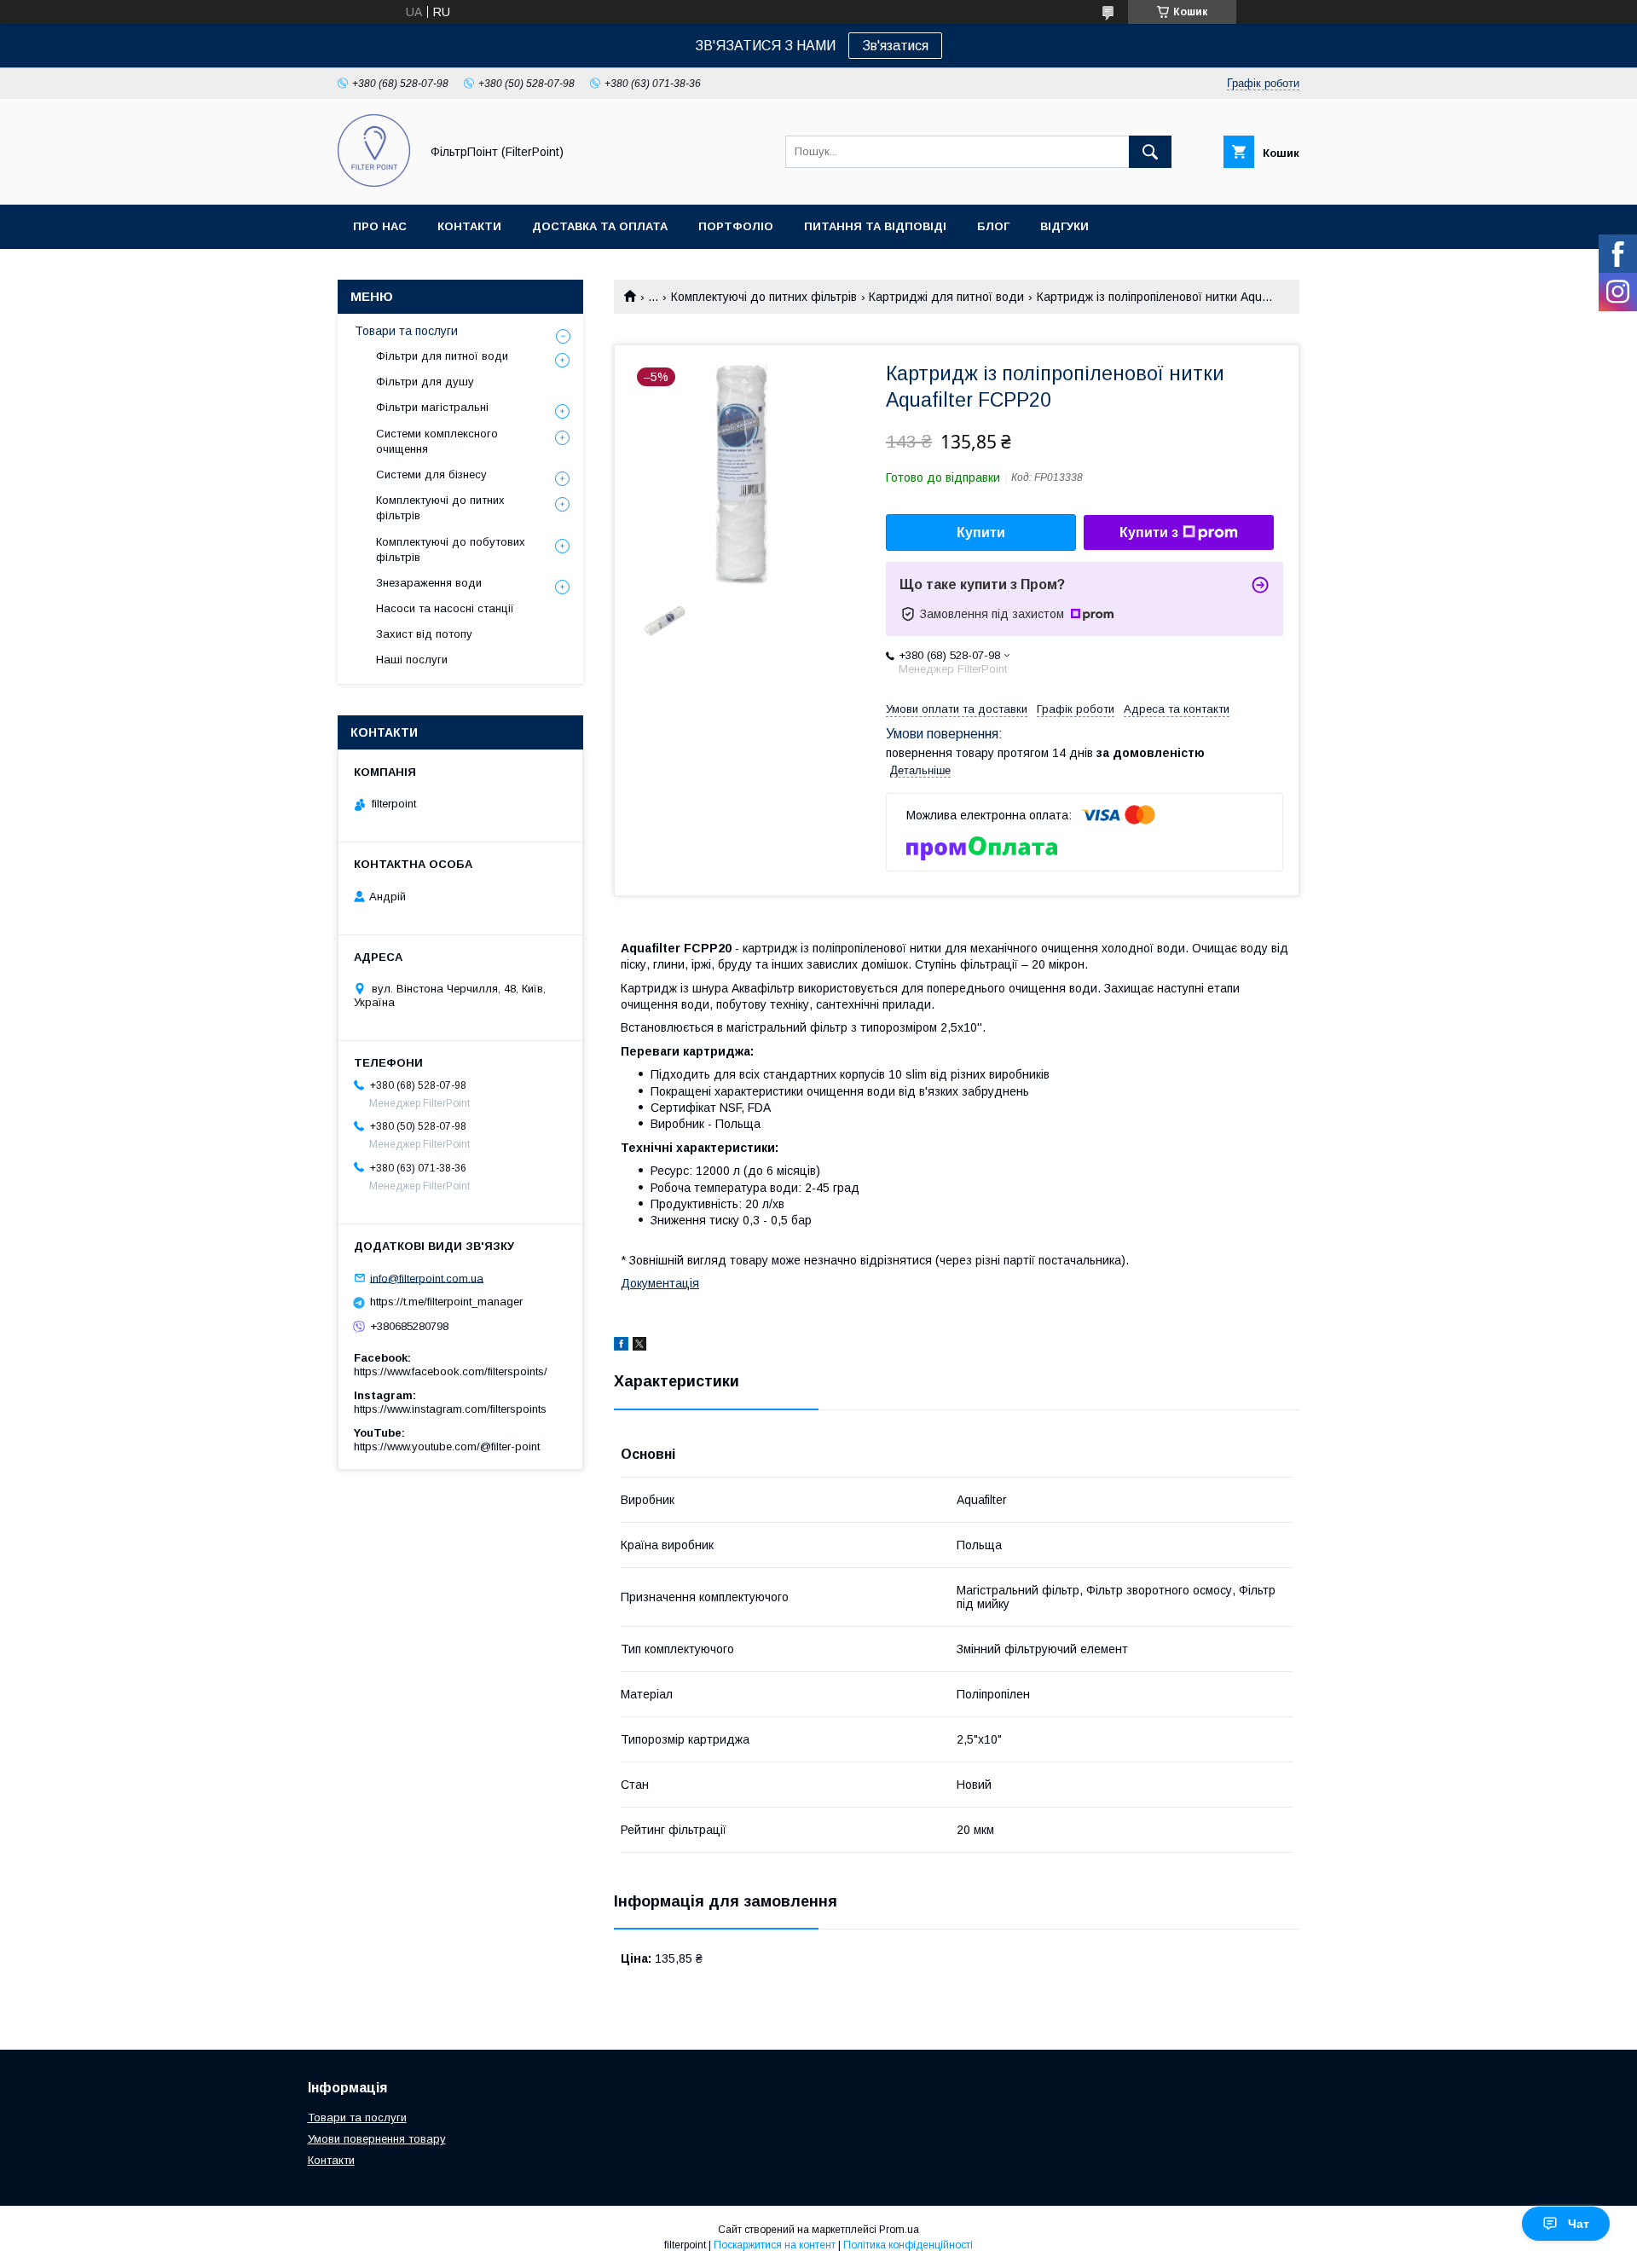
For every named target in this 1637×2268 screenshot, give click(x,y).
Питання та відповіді (875, 226)
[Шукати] (1150, 152)
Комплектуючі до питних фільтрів (764, 297)
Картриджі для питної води (946, 297)
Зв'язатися (895, 46)
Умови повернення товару (377, 2139)
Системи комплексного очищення (437, 441)
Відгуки (1064, 226)
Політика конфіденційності (908, 2245)
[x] (639, 1346)
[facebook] (621, 1346)
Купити (981, 532)
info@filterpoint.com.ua (427, 1278)
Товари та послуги (406, 331)
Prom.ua (899, 2230)
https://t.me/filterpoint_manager (446, 1302)
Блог (993, 226)
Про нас (380, 226)
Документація (660, 1283)
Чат (1579, 2224)
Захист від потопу (424, 634)
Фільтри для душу (425, 382)
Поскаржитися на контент (775, 2245)
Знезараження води (429, 583)
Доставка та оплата (600, 226)
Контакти (469, 226)
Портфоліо (736, 226)
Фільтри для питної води (442, 356)
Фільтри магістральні (432, 407)
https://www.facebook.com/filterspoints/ (451, 1371)
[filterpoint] (374, 182)
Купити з (1149, 532)
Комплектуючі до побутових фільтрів (451, 550)
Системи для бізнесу (431, 474)
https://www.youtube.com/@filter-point (447, 1446)
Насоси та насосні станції (445, 608)
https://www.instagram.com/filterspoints (450, 1409)
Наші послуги (412, 660)
